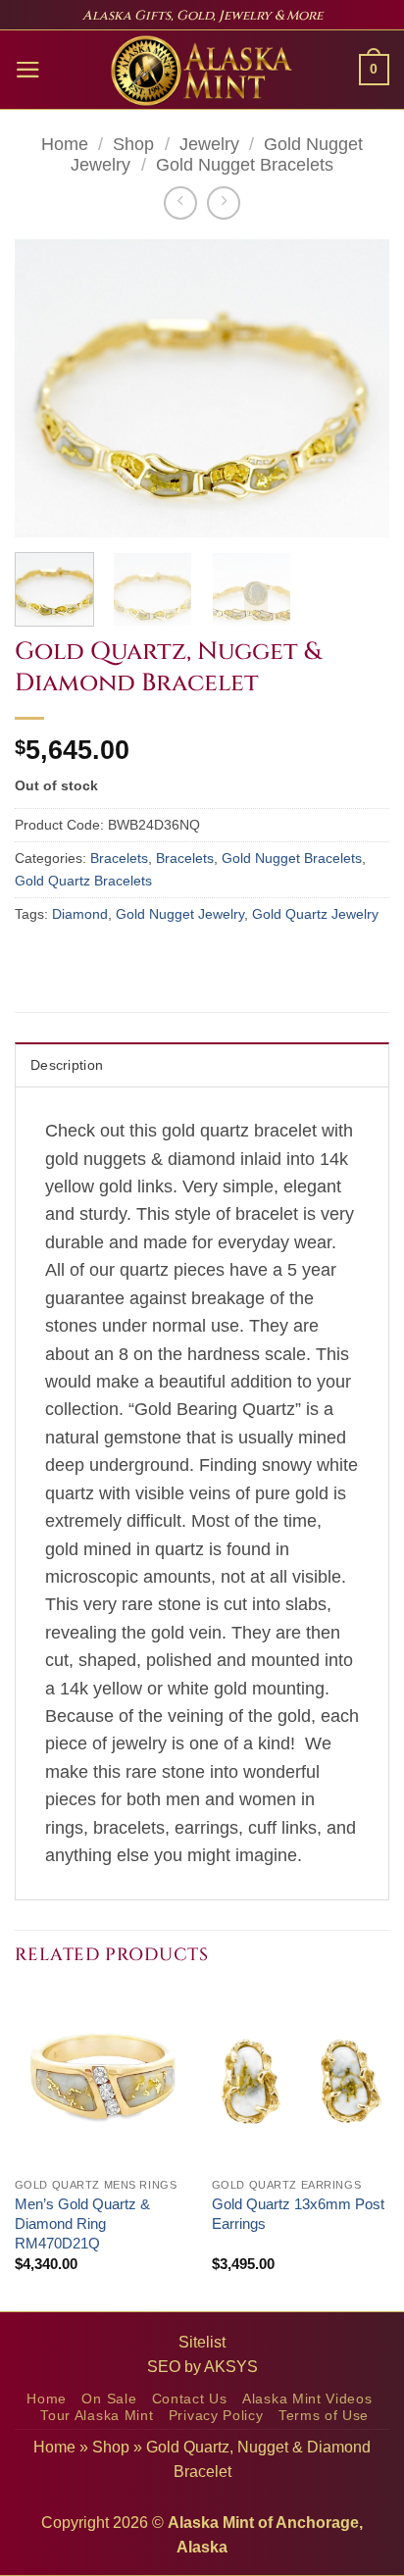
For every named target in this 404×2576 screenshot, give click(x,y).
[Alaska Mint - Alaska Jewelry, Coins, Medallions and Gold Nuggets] (202, 71)
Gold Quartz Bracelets (83, 881)
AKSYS (231, 2367)
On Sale (109, 2399)
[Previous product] (224, 203)
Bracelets (119, 858)
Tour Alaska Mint (97, 2416)
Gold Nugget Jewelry (180, 914)
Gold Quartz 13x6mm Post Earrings (298, 2214)
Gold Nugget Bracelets (245, 165)
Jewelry (209, 144)
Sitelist (202, 2342)
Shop (133, 144)
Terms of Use (324, 2416)
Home (65, 144)
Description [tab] (67, 1065)
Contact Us (190, 2399)
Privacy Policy (216, 2416)
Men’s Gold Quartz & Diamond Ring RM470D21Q (82, 2223)
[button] (28, 70)
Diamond (80, 914)
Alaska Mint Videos (307, 2399)
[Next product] (180, 203)
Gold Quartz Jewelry (315, 914)
